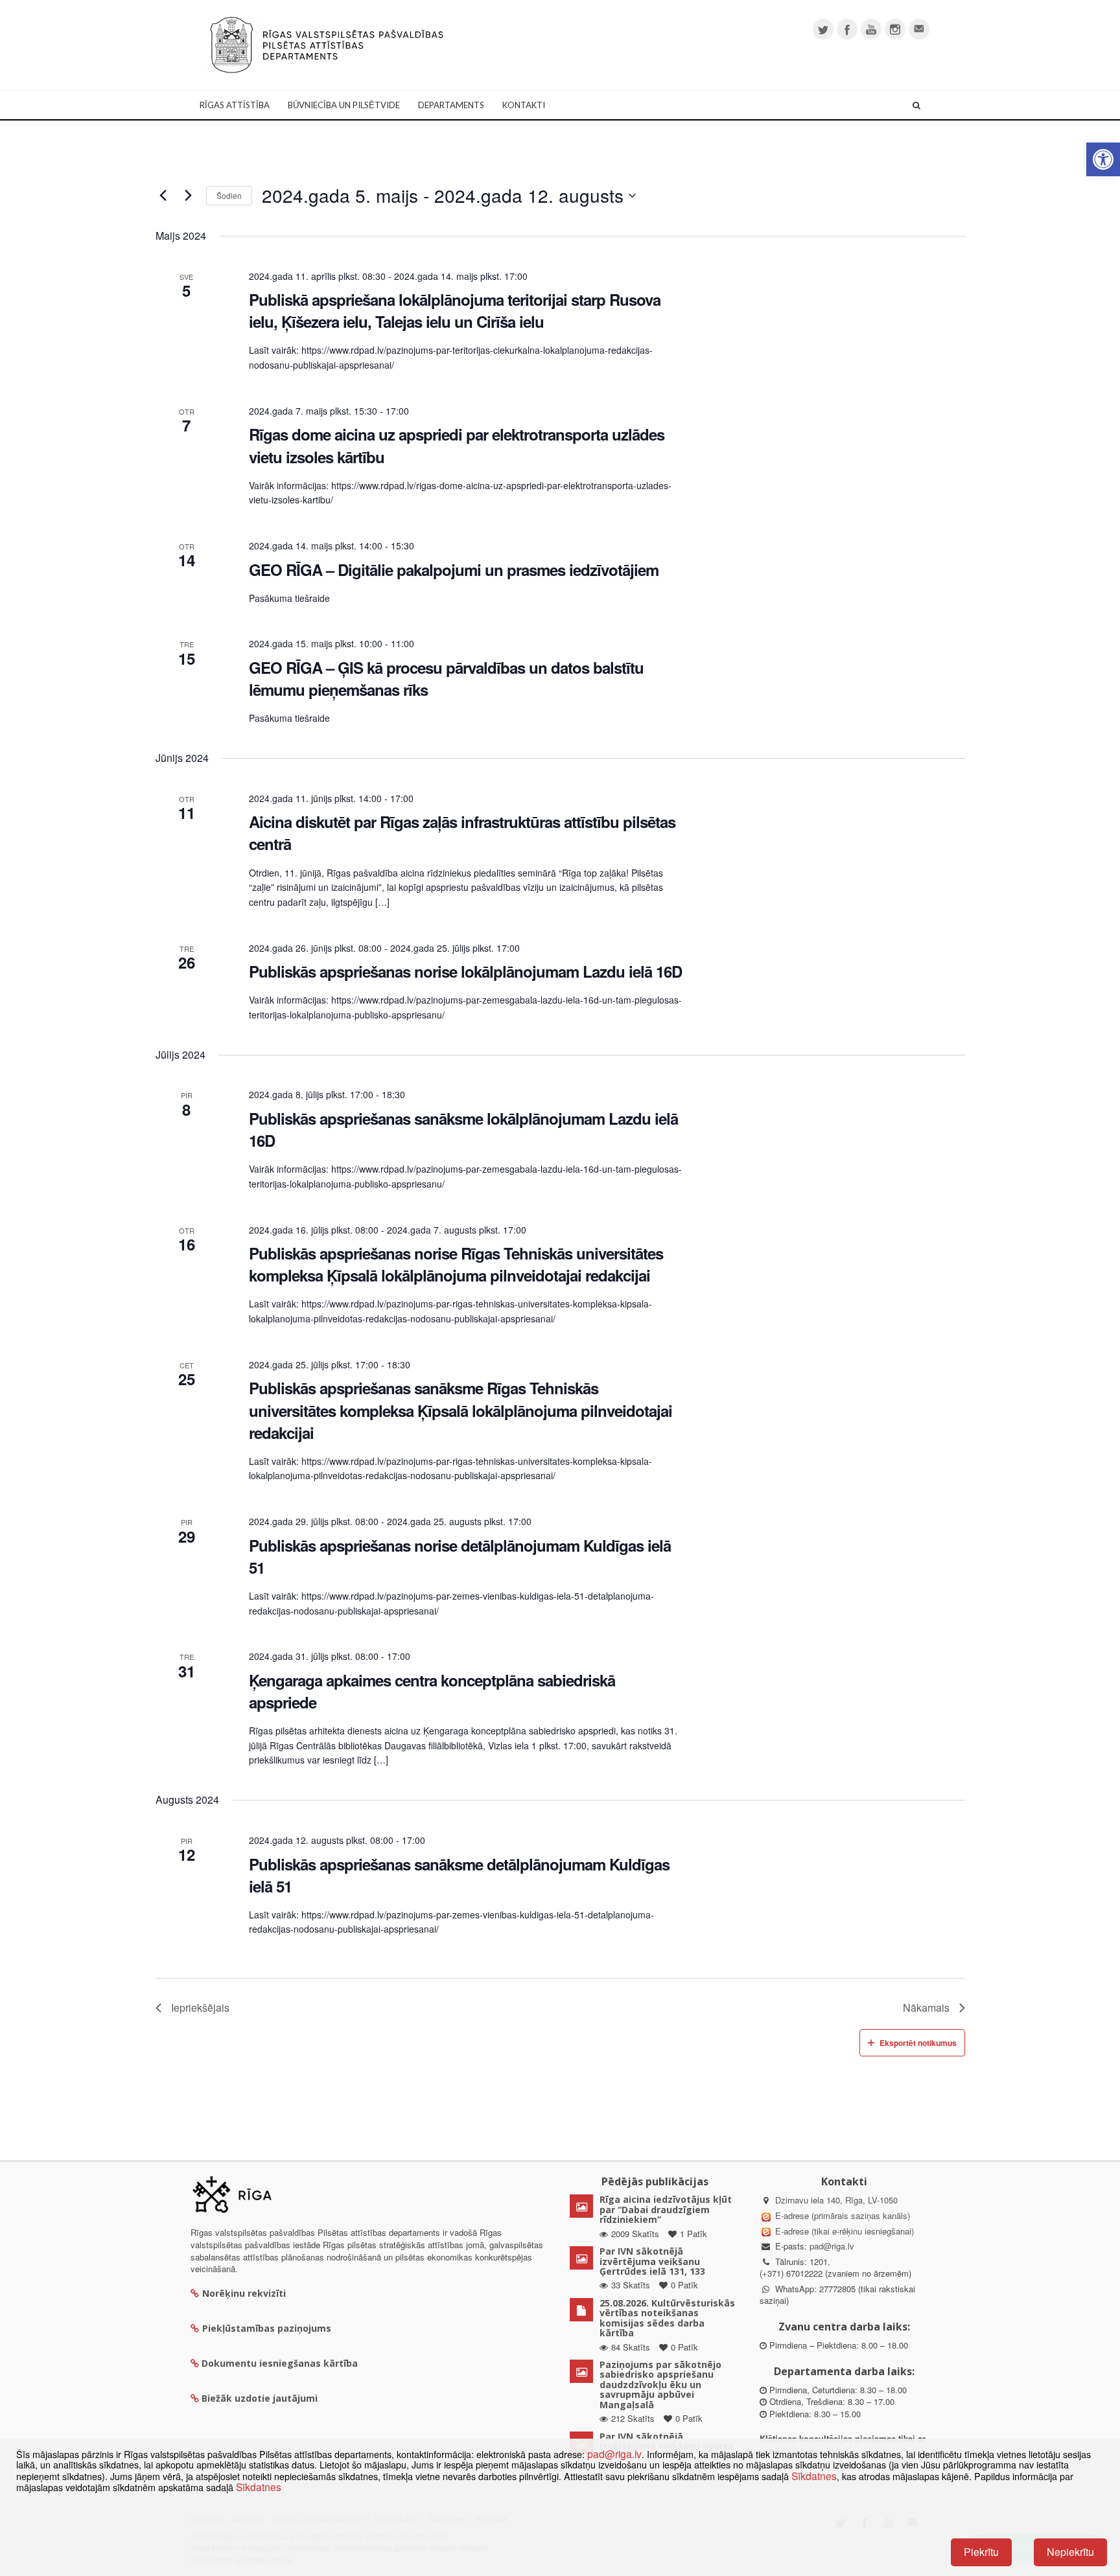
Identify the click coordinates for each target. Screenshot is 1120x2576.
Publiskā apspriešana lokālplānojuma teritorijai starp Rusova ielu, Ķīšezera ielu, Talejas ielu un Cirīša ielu (455, 310)
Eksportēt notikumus (918, 2043)
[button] (1103, 159)
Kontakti (524, 105)
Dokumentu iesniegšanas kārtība (280, 2363)
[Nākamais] (189, 196)
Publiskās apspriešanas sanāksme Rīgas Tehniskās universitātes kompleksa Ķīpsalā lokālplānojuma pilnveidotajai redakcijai (461, 1410)
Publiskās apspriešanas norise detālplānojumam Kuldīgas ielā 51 (460, 1556)
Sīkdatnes (814, 2476)
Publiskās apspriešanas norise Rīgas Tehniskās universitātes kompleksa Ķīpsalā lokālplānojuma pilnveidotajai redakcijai (456, 1264)
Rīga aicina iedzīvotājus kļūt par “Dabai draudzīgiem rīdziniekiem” (666, 2209)
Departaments (451, 105)
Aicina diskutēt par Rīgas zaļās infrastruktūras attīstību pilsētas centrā (462, 833)
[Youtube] (871, 29)
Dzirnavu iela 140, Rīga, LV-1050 (836, 2200)
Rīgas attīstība (235, 105)
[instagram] (895, 29)
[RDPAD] (327, 44)
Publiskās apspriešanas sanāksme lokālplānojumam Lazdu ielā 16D (463, 1129)
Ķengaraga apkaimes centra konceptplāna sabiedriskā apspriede (432, 1691)
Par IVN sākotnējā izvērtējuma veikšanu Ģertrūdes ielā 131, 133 (652, 2261)
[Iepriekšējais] (163, 196)
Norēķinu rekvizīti (244, 2293)
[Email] (919, 29)
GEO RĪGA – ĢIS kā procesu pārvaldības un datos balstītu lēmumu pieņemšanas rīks (446, 678)
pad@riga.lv (832, 2246)
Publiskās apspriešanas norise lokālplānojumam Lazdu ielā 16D (465, 971)
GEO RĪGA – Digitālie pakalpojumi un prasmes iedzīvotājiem (454, 569)
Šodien (229, 195)
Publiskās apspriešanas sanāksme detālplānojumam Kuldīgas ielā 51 (459, 1875)
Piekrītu (981, 2552)
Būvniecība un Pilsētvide (344, 105)
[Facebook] (847, 29)
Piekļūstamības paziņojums (267, 2328)
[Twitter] (823, 29)
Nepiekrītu (1070, 2552)
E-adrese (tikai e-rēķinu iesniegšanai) (843, 2231)
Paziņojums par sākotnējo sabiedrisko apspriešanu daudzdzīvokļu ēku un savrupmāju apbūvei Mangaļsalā (660, 2385)
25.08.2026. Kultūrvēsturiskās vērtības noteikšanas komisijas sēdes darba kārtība (667, 2318)
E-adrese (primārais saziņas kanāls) (843, 2215)
